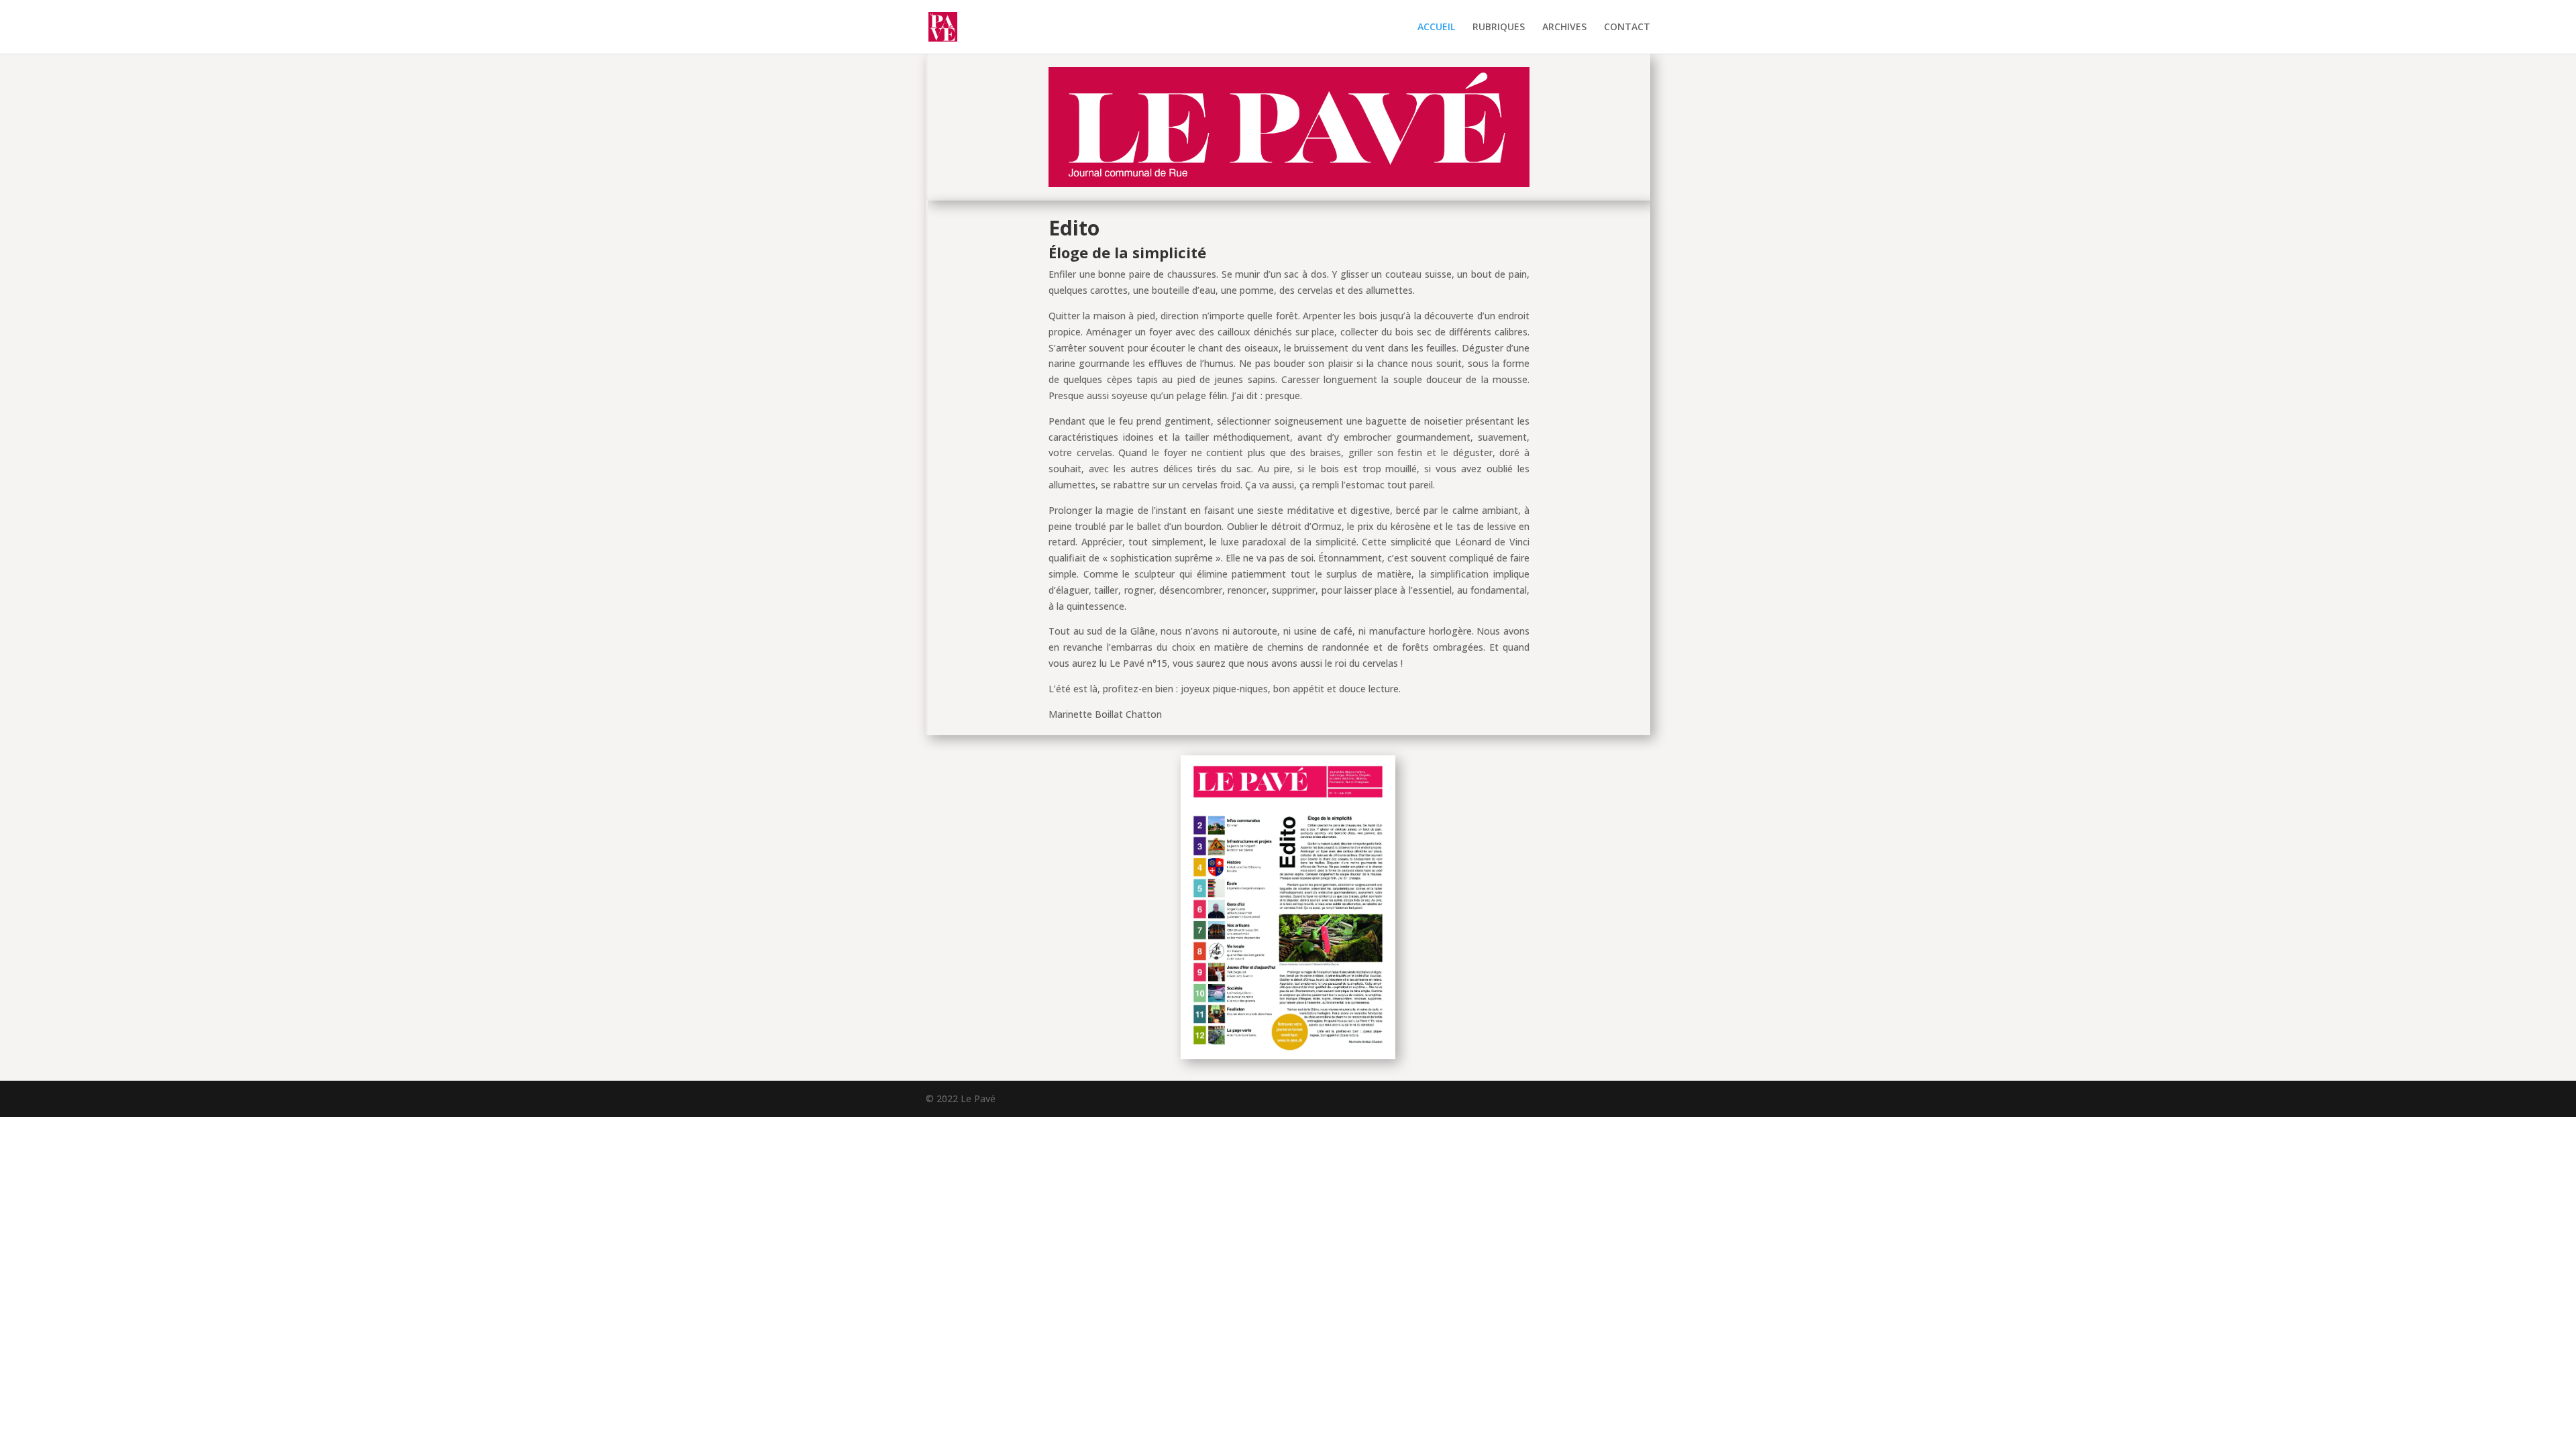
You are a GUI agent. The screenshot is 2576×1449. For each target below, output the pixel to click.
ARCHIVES (1564, 28)
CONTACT (1627, 28)
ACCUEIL (1436, 28)
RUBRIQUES (1499, 28)
